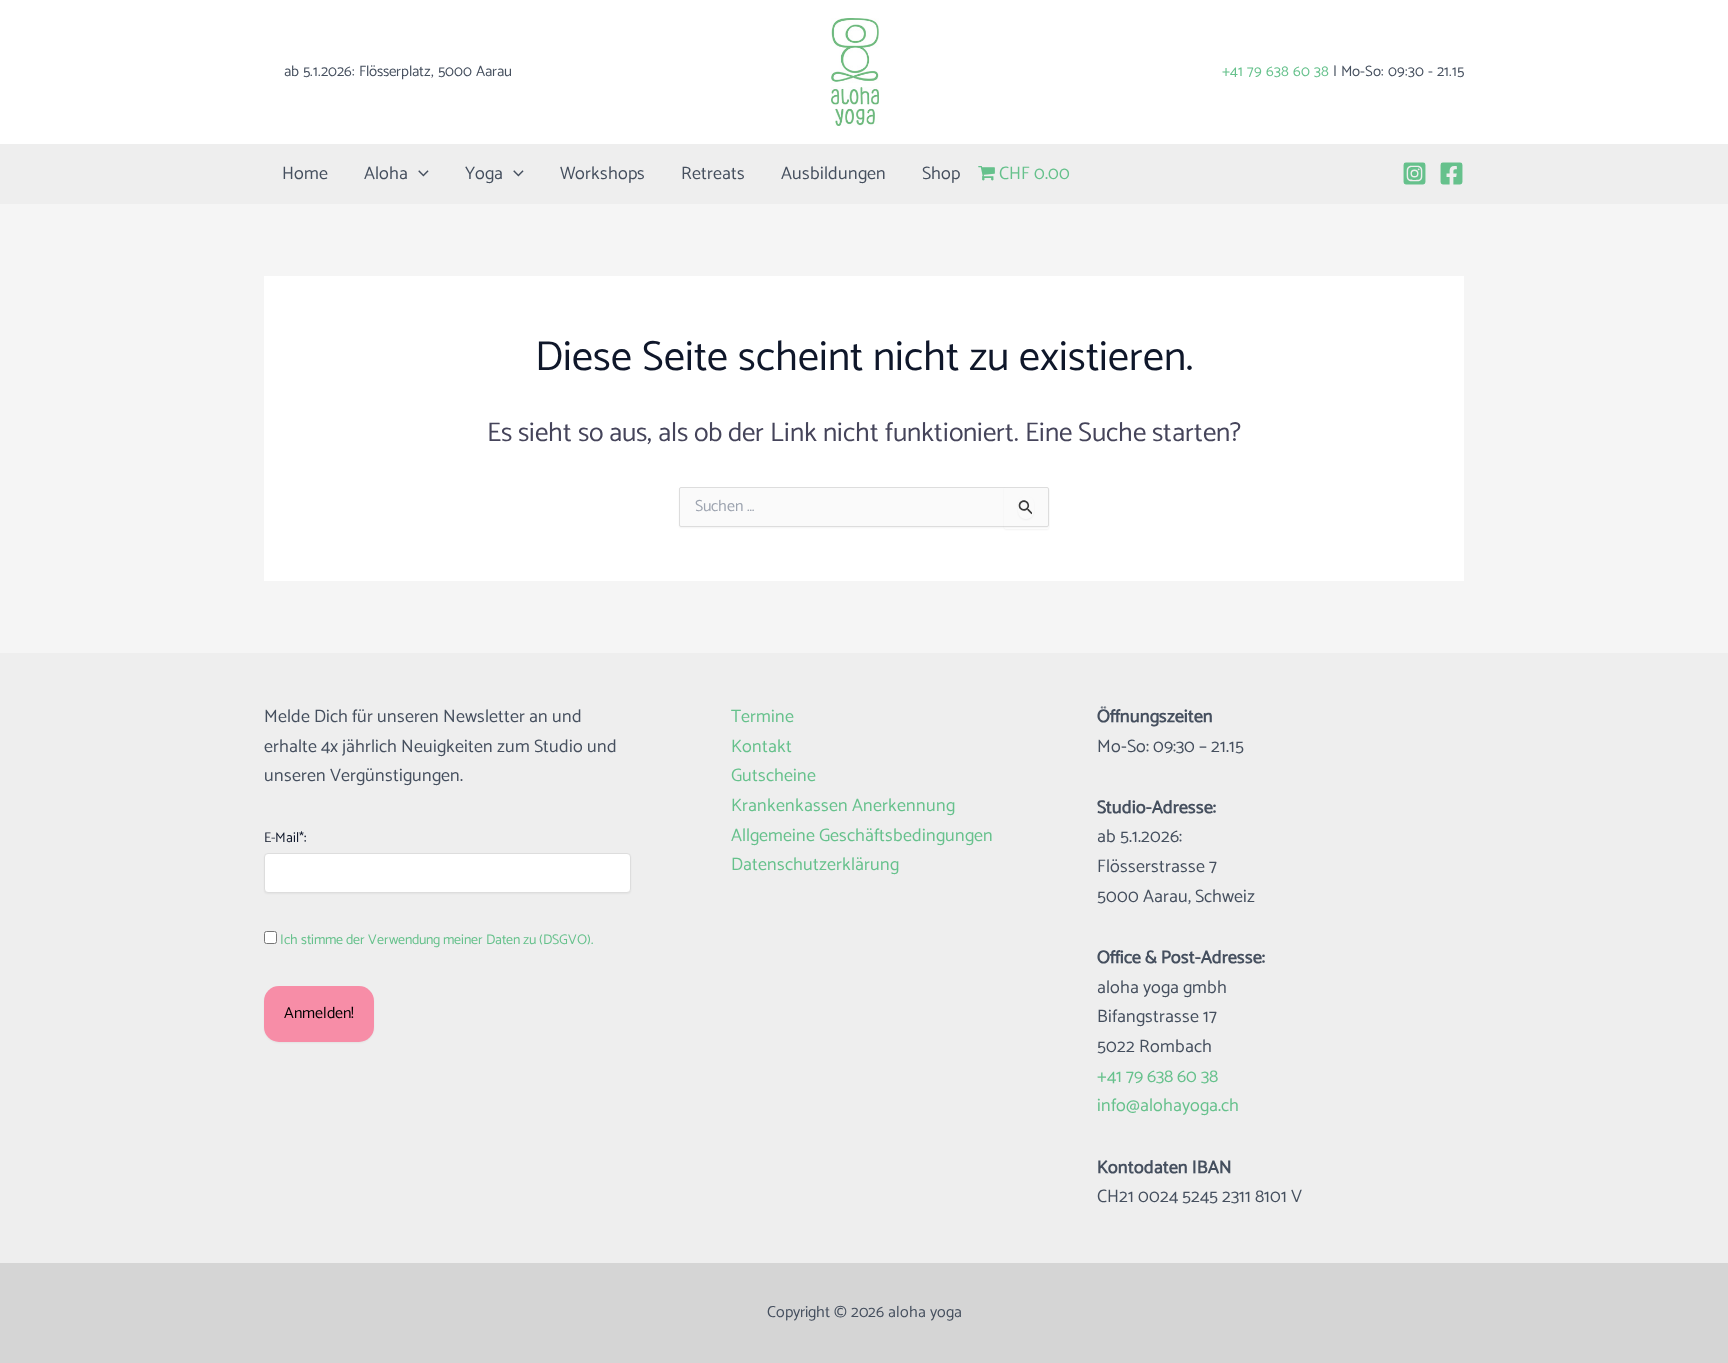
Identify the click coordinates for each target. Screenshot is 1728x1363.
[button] (418, 174)
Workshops (602, 174)
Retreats (713, 174)
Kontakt (761, 747)
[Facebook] (1451, 173)
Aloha (386, 174)
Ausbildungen (833, 174)
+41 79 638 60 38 (1275, 71)
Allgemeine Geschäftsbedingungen (862, 836)
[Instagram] (1414, 173)
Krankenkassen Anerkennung (843, 806)
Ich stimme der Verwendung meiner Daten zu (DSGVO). (436, 940)
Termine (762, 717)
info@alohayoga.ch (1168, 1106)
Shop (941, 174)
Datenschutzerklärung (815, 865)
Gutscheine (773, 776)
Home (305, 174)
